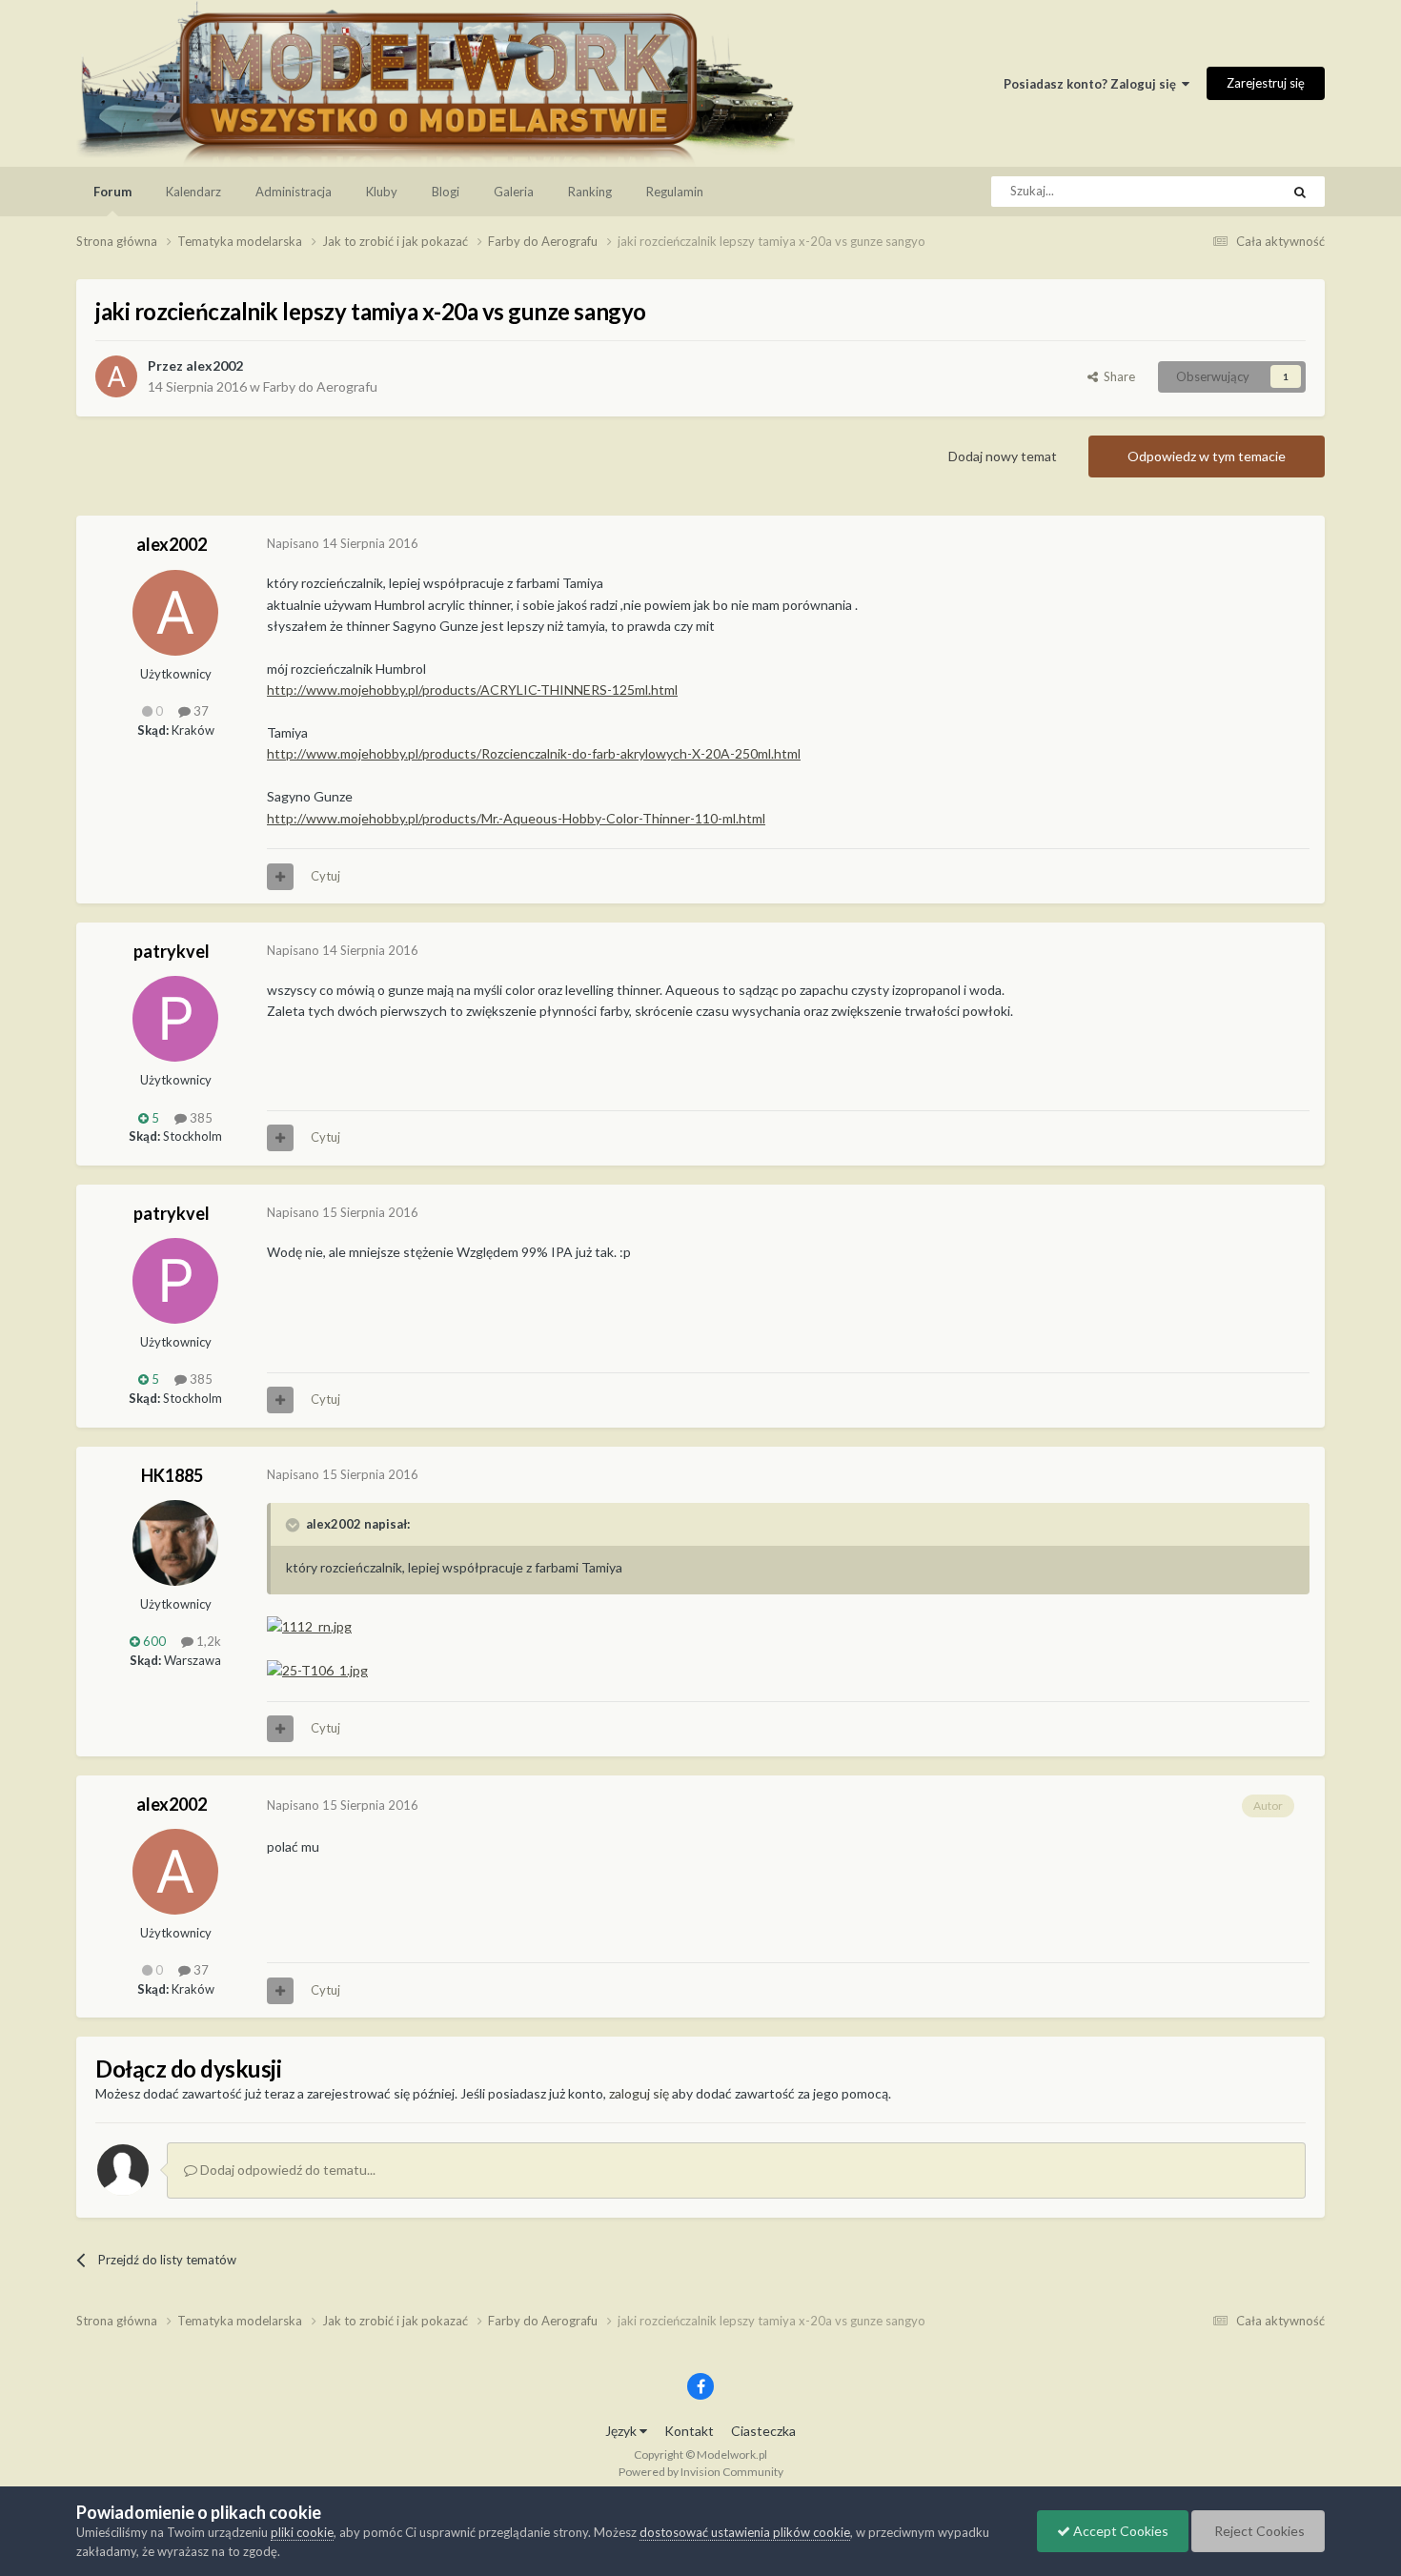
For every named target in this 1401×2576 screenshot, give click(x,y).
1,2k (207, 1641)
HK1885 (172, 1475)
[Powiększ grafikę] (309, 1625)
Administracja (294, 192)
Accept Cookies (1119, 2531)
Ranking (590, 192)
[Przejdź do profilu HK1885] (175, 1543)
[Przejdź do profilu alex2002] (116, 376)
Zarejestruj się (1266, 83)
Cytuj (325, 876)
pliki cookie (302, 2532)
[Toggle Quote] (294, 1525)
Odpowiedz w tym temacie (1207, 456)
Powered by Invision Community (701, 2472)
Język (622, 2431)
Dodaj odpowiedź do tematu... (286, 2170)
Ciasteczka (763, 2431)
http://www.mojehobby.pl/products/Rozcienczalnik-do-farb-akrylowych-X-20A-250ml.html (534, 753)
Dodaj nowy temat (1003, 456)
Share (1117, 376)
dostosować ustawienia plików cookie (745, 2532)
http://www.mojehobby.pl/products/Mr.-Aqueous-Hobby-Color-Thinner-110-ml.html (516, 818)
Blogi (446, 192)
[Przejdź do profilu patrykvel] (175, 1019)
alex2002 (214, 365)
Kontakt (689, 2431)
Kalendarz (193, 192)
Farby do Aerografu (320, 386)
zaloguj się (639, 2093)
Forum (112, 192)
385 (200, 1118)
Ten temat (1228, 191)
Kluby (382, 192)
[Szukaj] (1300, 192)
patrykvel (172, 951)
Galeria (514, 192)
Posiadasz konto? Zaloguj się (1093, 84)
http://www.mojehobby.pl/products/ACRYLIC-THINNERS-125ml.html (472, 690)
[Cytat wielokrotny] (280, 877)
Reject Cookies (1258, 2531)
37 (200, 711)
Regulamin (675, 192)
